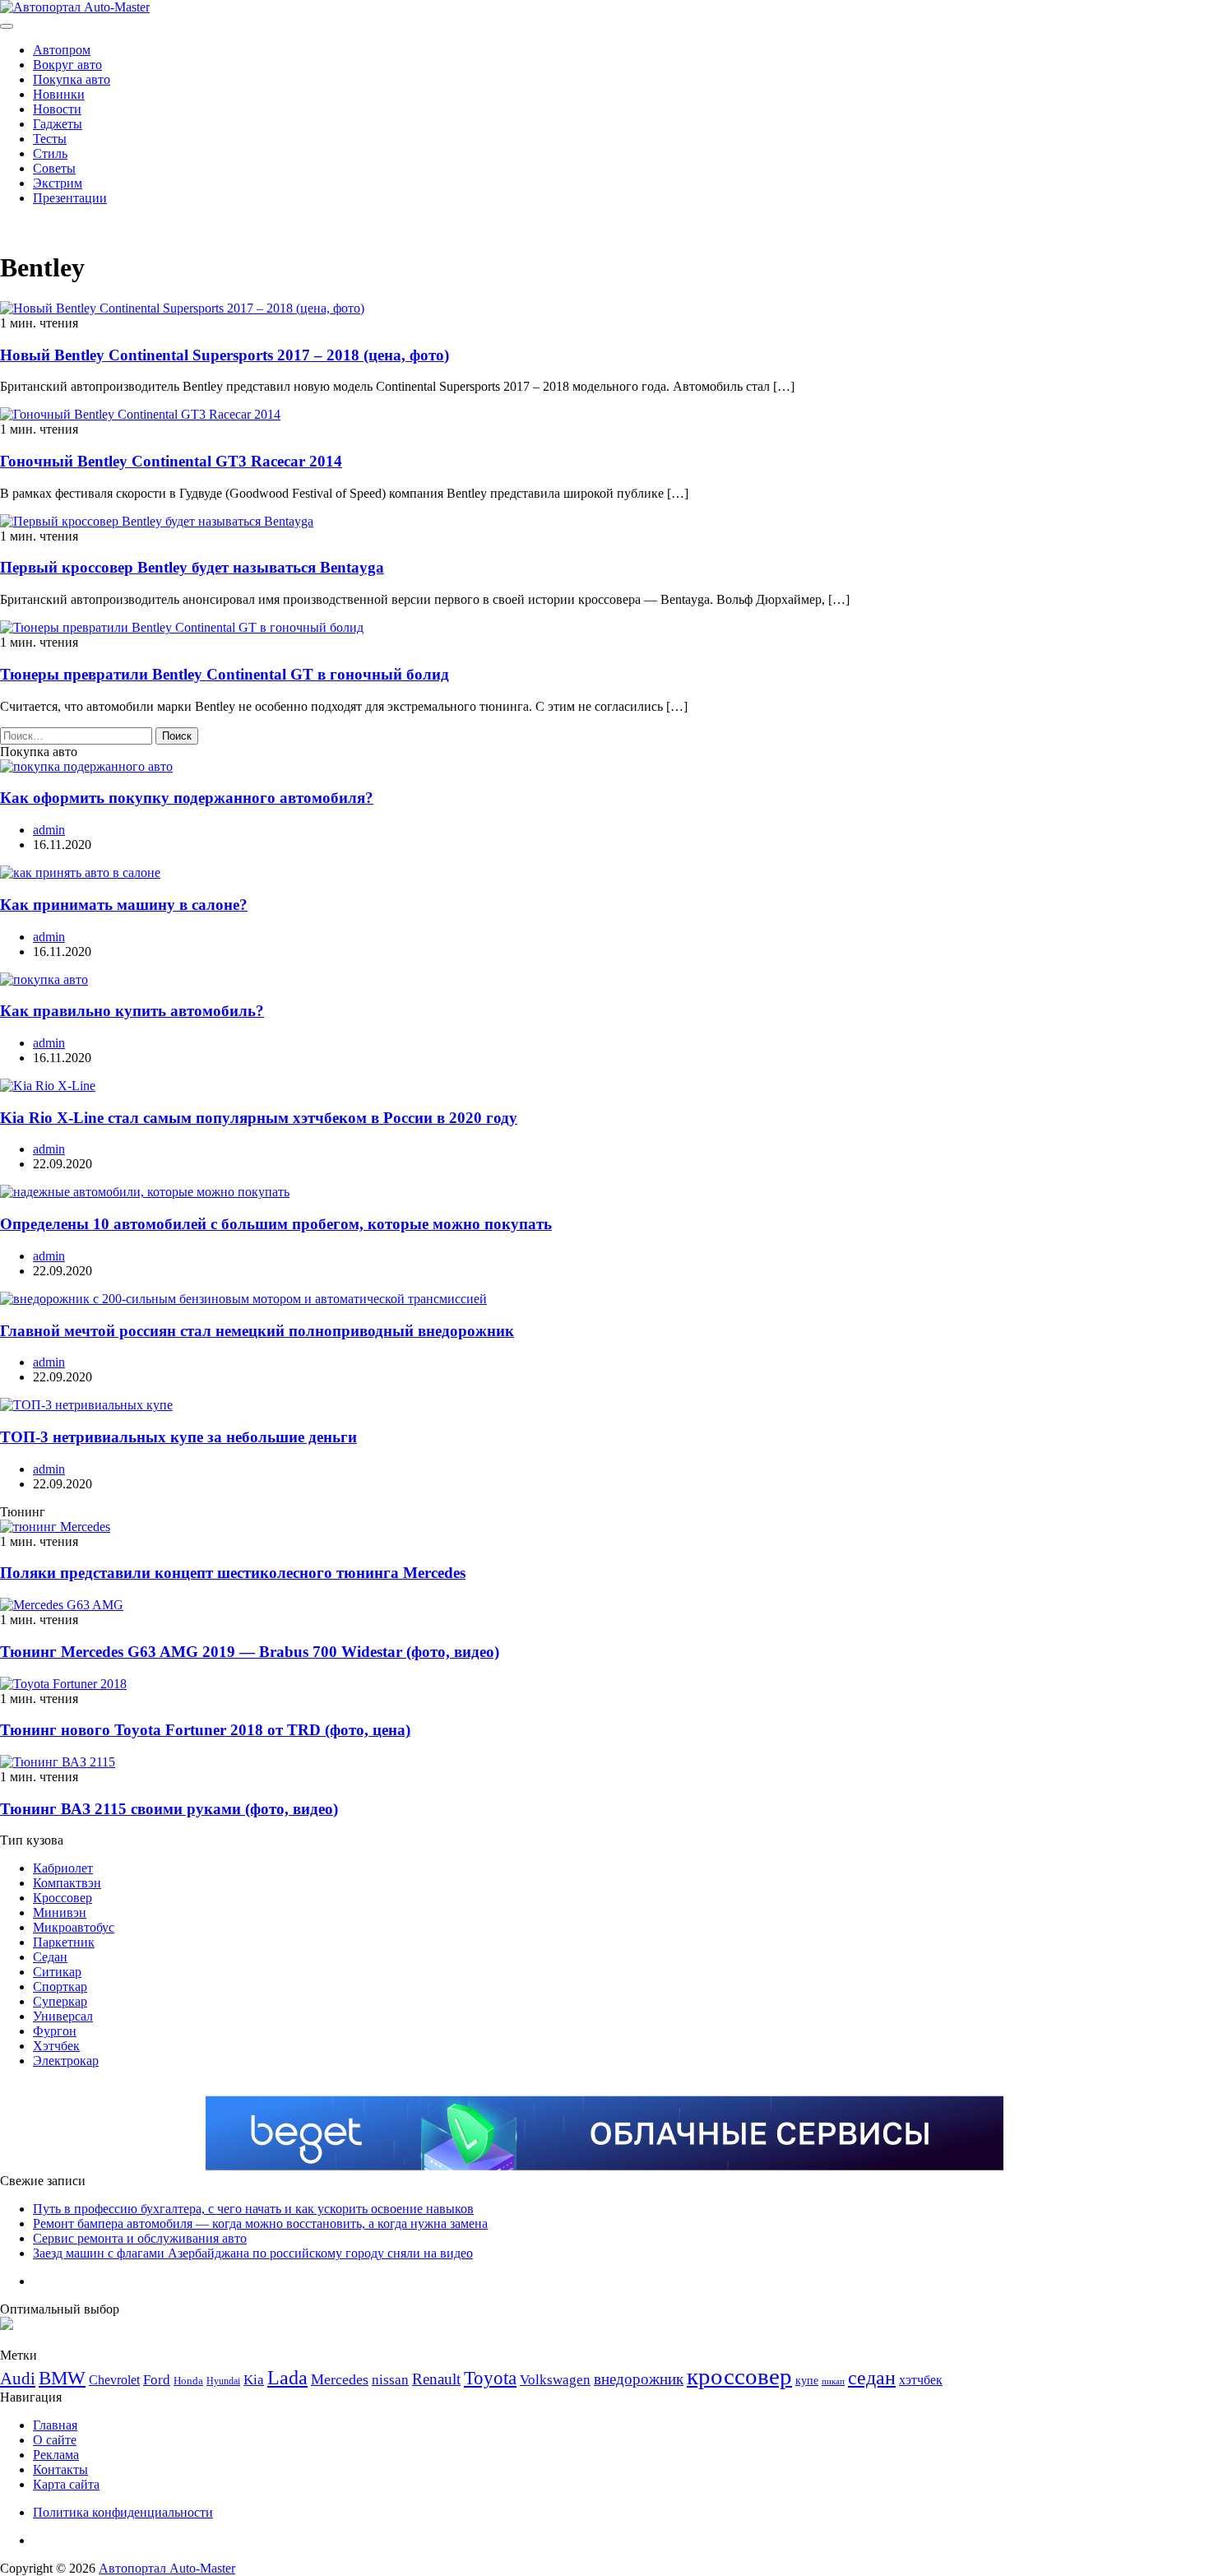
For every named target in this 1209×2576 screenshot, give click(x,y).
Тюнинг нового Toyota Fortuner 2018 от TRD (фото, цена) (205, 1730)
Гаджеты (58, 124)
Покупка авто (72, 79)
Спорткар (60, 1987)
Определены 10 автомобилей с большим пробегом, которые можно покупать (276, 1224)
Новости (57, 109)
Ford (157, 2380)
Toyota (490, 2378)
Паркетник (64, 1942)
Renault (436, 2379)
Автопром (62, 50)
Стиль (50, 153)
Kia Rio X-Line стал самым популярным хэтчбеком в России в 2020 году (259, 1118)
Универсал (63, 2016)
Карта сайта (66, 2484)
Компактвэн (67, 1883)
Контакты (60, 2469)
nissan (390, 2380)
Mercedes (340, 2379)
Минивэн (60, 1912)
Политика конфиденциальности (123, 2512)
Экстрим (58, 183)
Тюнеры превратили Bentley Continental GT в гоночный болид (225, 674)
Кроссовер (63, 1898)
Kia (254, 2380)
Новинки (59, 94)
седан (872, 2377)
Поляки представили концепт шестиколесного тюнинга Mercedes (233, 1573)
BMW (62, 2378)
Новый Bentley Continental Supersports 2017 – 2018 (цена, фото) (225, 355)
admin (49, 830)
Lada (287, 2378)
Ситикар (57, 1972)
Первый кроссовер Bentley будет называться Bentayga (192, 567)
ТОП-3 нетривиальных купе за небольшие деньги (178, 1437)
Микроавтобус (74, 1927)
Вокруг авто (67, 65)
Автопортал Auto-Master (167, 2568)
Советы (54, 168)
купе (807, 2380)
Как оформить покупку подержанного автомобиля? (187, 798)
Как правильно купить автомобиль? (132, 1011)
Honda (188, 2381)
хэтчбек (921, 2380)
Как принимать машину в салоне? (124, 905)
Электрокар (66, 2061)
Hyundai (223, 2381)
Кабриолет (63, 1868)
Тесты (50, 139)
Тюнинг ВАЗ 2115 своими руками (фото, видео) (169, 1809)
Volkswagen (555, 2380)
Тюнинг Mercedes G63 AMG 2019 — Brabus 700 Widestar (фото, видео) (250, 1652)
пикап (833, 2381)
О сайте (55, 2440)
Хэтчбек (56, 2046)
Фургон (55, 2031)
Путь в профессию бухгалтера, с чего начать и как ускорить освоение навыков (253, 2209)
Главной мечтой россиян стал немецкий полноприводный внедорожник (257, 1331)
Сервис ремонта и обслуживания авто (140, 2238)
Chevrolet (114, 2380)
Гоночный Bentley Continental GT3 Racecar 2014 (171, 461)
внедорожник (639, 2379)
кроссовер (739, 2376)
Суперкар (60, 2001)
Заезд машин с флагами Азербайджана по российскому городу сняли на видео (253, 2253)
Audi (18, 2379)
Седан (50, 1957)
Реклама (56, 2455)
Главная (55, 2425)
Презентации (70, 198)
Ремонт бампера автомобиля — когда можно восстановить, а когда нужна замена (260, 2223)
